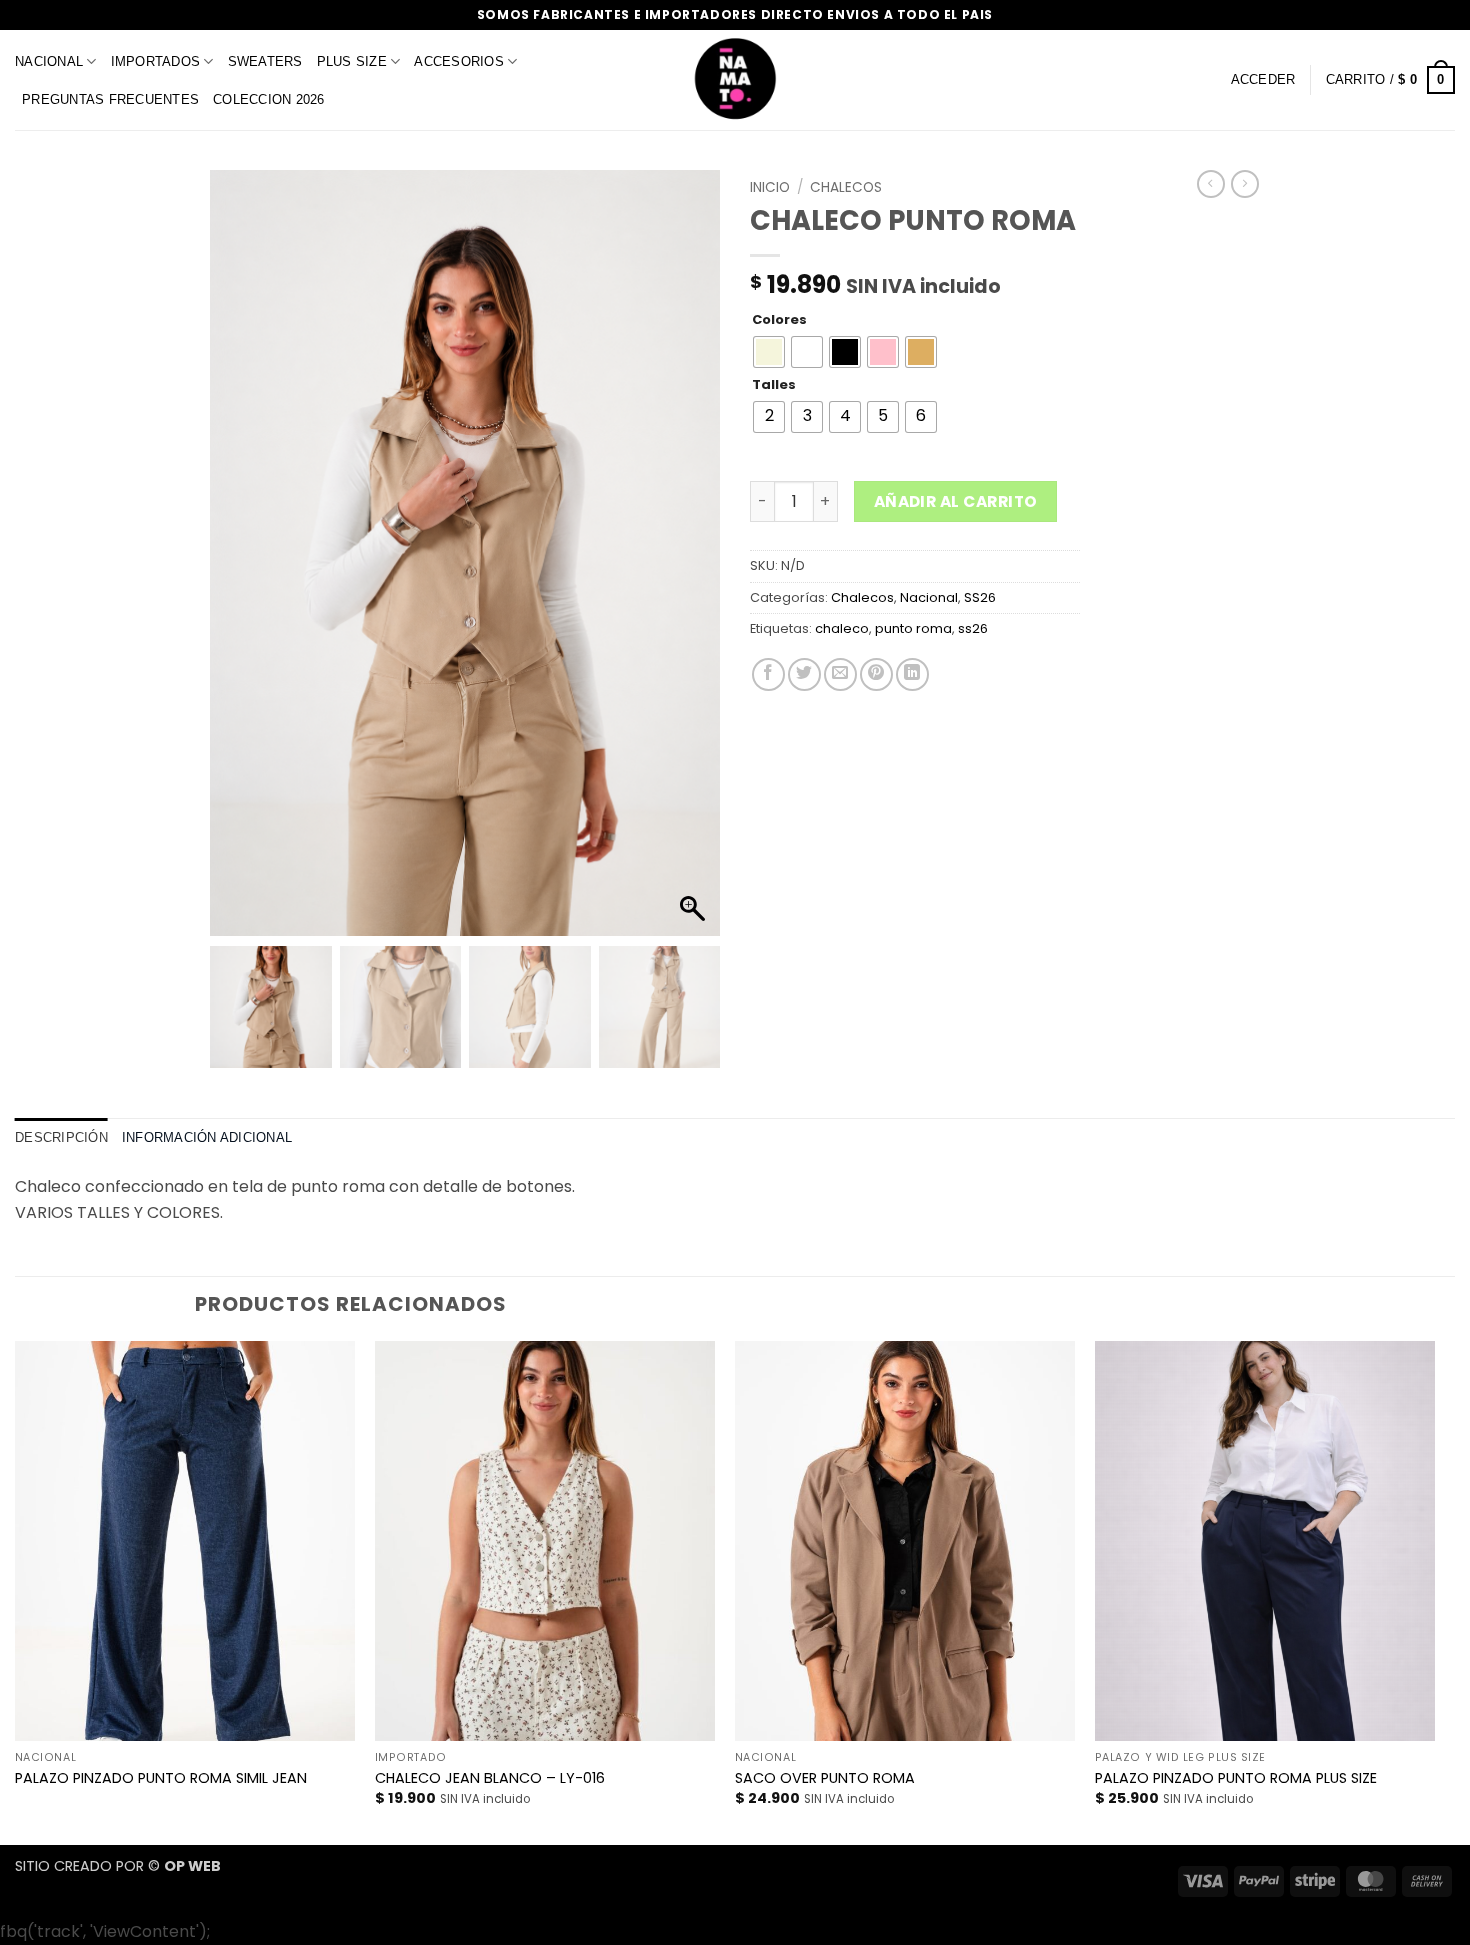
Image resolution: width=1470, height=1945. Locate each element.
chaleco (842, 628)
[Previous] (16, 1591)
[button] (1263, 80)
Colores (779, 320)
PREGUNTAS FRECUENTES (110, 99)
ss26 (973, 628)
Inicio (770, 187)
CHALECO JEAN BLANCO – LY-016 (490, 1778)
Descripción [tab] (61, 1137)
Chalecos (846, 187)
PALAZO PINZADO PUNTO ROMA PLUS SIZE (1236, 1778)
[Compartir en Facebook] (768, 674)
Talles (774, 385)
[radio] (769, 352)
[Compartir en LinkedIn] (912, 674)
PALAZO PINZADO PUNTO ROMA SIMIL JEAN (161, 1778)
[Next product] (1211, 184)
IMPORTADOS (156, 61)
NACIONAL (49, 61)
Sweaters (265, 61)
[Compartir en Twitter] (804, 674)
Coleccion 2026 (269, 99)
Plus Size (352, 61)
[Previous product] (1245, 184)
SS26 (980, 597)
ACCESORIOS (459, 61)
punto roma (913, 628)
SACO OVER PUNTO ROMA (825, 1778)
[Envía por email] (840, 674)
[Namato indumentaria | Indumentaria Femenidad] (735, 80)
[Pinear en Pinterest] (876, 674)
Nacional (929, 597)
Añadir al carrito (956, 501)
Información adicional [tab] (207, 1137)
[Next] (1434, 1591)
